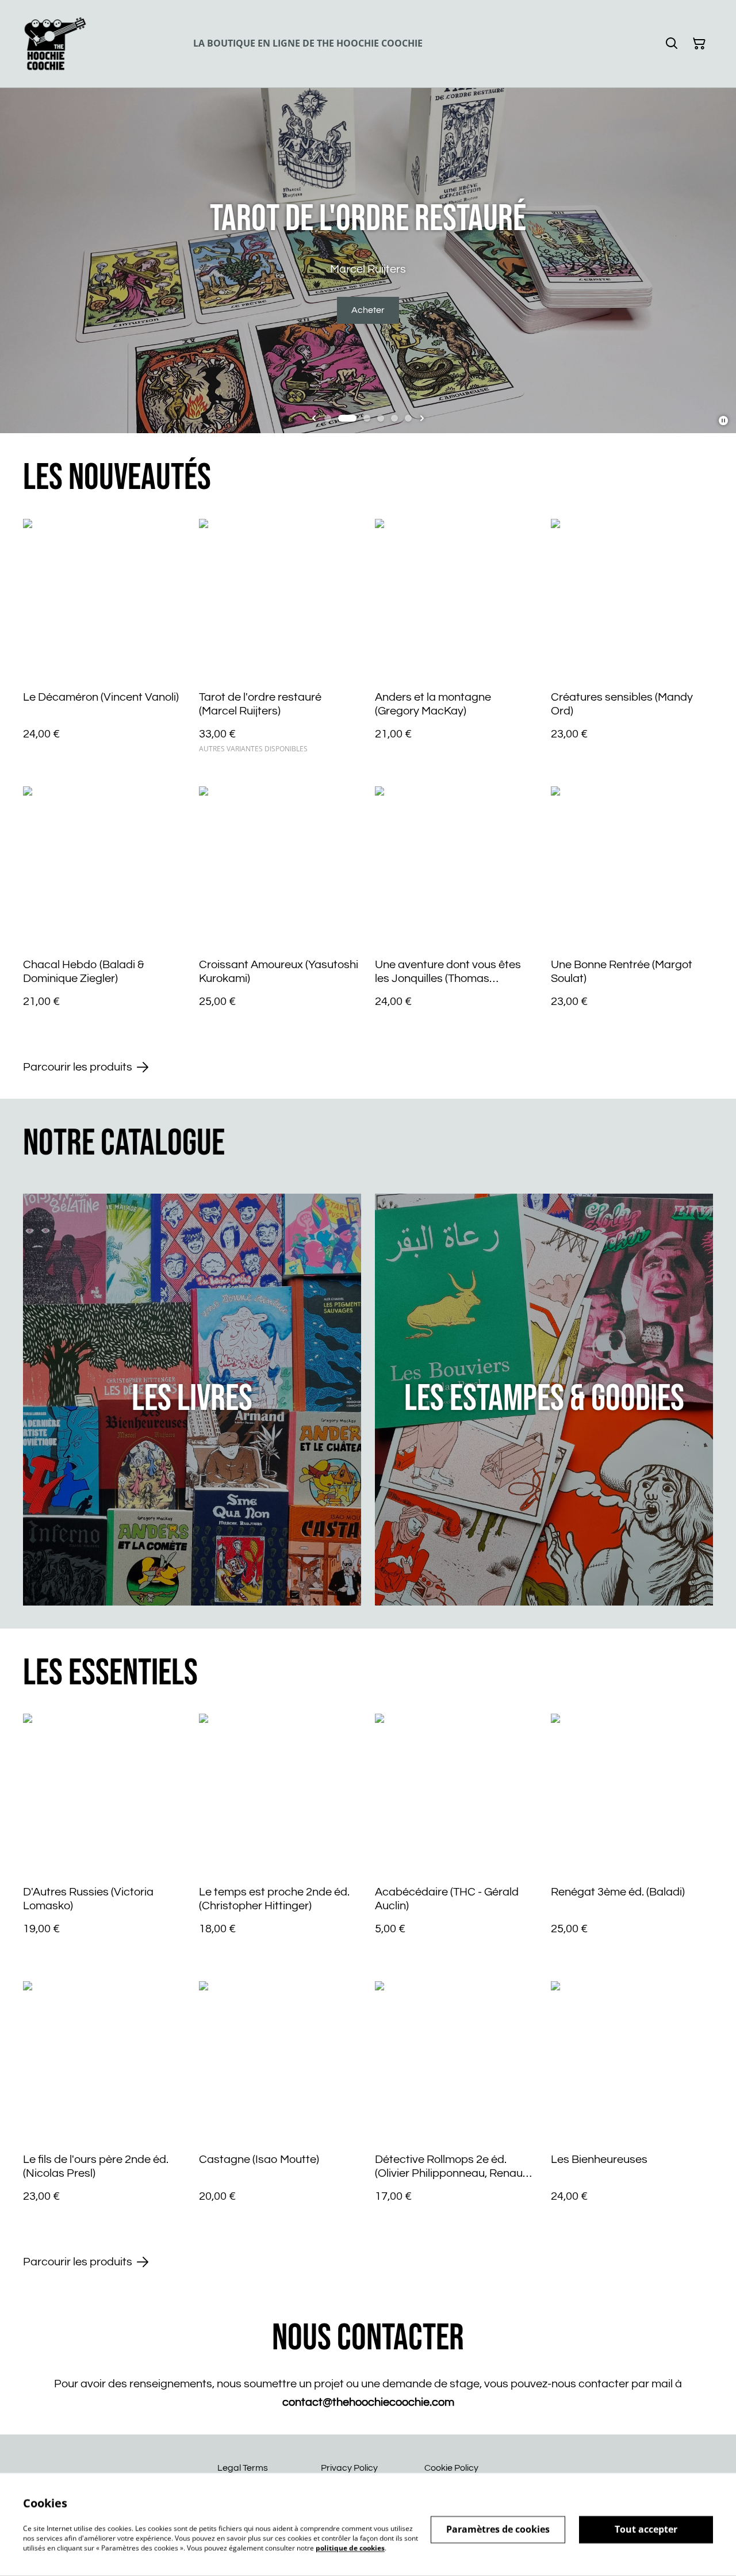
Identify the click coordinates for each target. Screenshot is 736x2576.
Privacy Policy (349, 2468)
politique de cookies (350, 2548)
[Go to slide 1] (328, 418)
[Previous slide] (314, 418)
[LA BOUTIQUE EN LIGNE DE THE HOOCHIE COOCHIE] (55, 44)
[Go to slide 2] (347, 418)
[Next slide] (422, 418)
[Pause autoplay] (723, 421)
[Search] (672, 44)
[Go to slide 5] (394, 418)
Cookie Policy (451, 2468)
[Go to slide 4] (381, 418)
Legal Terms (243, 2468)
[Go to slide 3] (367, 418)
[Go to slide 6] (408, 418)
